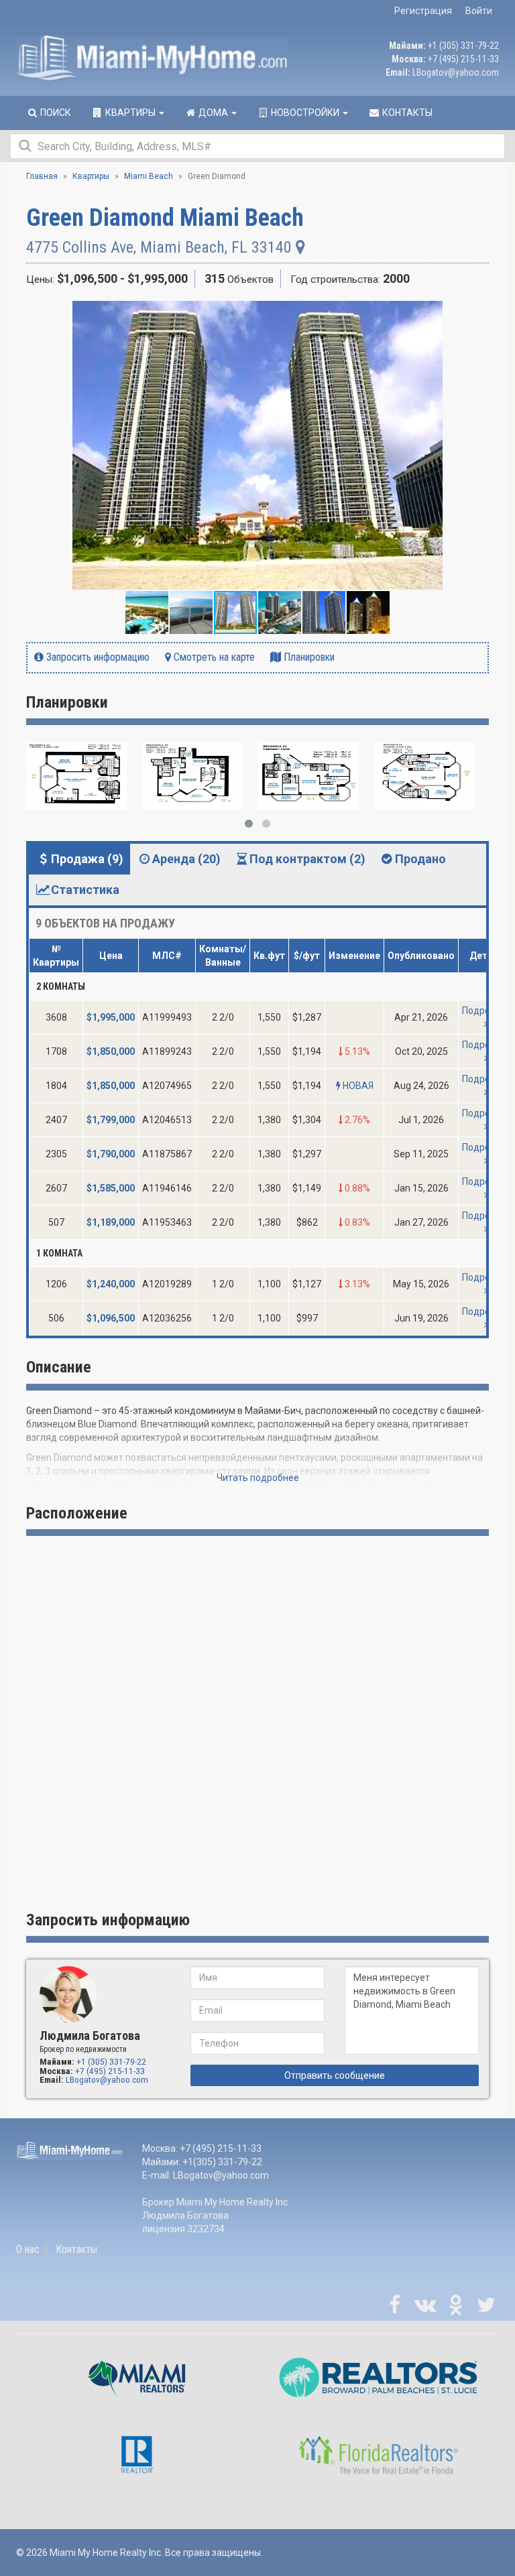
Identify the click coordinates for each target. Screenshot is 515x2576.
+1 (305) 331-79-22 (463, 46)
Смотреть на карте (213, 657)
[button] (477, 313)
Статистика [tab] (85, 890)
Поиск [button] (55, 113)
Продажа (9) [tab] (87, 859)
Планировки (308, 657)
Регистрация (423, 11)
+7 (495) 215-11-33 (463, 59)
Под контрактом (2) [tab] (307, 859)
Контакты (76, 2249)
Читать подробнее (258, 1478)
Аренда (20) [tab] (186, 859)
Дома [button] (213, 113)
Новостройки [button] (305, 113)
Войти (479, 11)
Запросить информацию (97, 657)
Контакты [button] (406, 113)
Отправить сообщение (335, 2075)
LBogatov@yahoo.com (456, 72)
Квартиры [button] (130, 113)
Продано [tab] (420, 859)
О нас (28, 2249)
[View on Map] (300, 247)
